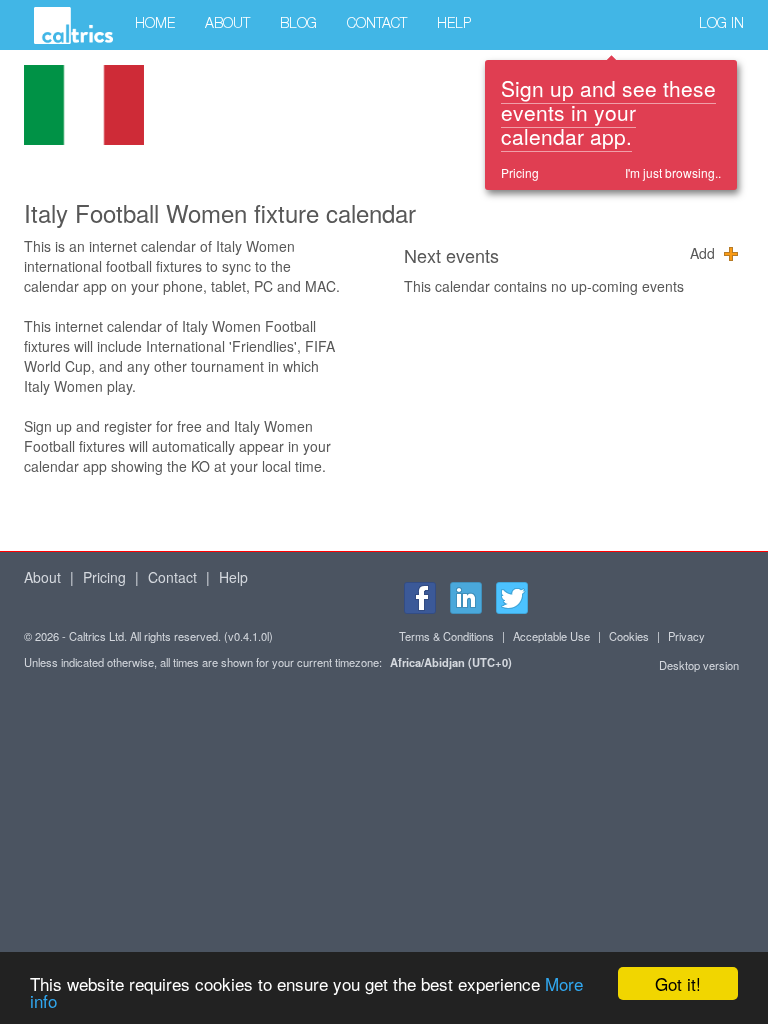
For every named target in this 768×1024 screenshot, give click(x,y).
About (227, 25)
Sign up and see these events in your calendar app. (608, 112)
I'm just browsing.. (673, 172)
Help (454, 25)
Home (155, 25)
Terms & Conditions (446, 636)
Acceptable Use (551, 636)
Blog (298, 25)
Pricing (520, 172)
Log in (721, 25)
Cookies (629, 636)
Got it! (678, 983)
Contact (377, 25)
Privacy (686, 636)
